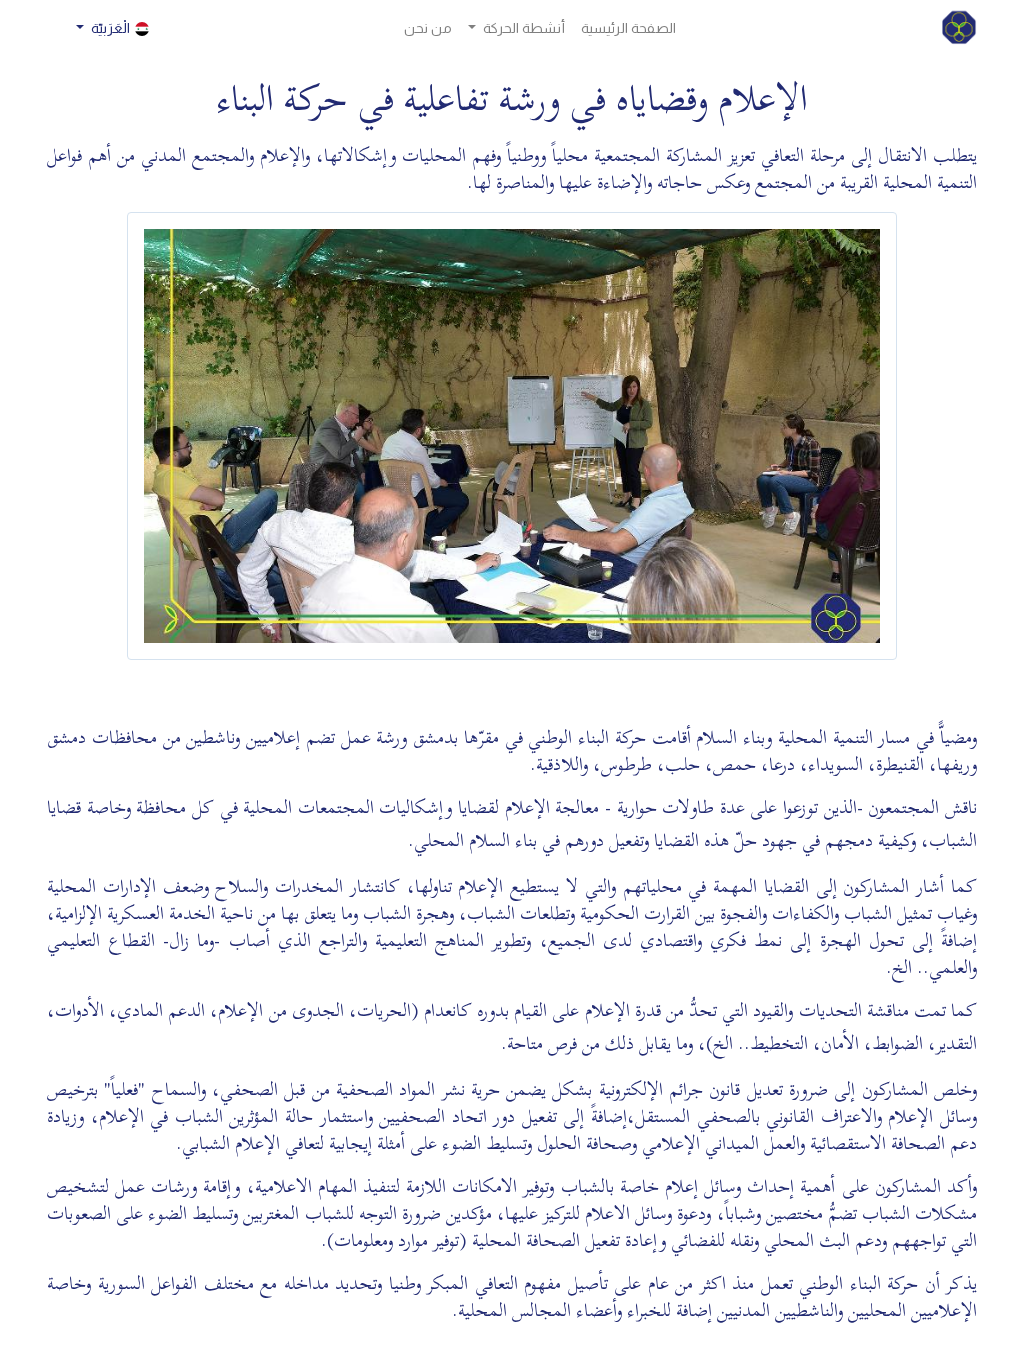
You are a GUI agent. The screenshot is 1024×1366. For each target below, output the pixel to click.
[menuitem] (628, 28)
